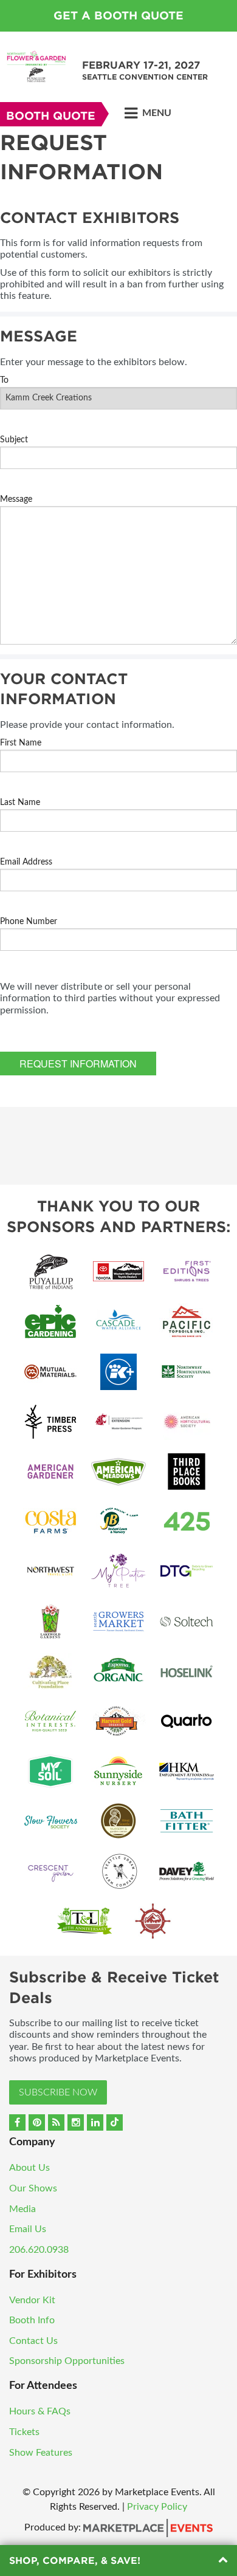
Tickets (24, 2432)
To (4, 380)
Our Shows (33, 2188)
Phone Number (29, 922)
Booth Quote (51, 116)
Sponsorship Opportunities (67, 2361)
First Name (21, 743)
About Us (29, 2168)
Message (16, 499)
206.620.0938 (39, 2250)
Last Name (20, 803)
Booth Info (32, 2320)
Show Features (41, 2453)
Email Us (28, 2229)
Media (22, 2209)
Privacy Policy (157, 2507)
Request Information (78, 1064)
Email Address (26, 862)
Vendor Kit (32, 2300)
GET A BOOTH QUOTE (118, 15)
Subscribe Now (58, 2092)
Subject (14, 440)
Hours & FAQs (40, 2411)
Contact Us (33, 2341)
